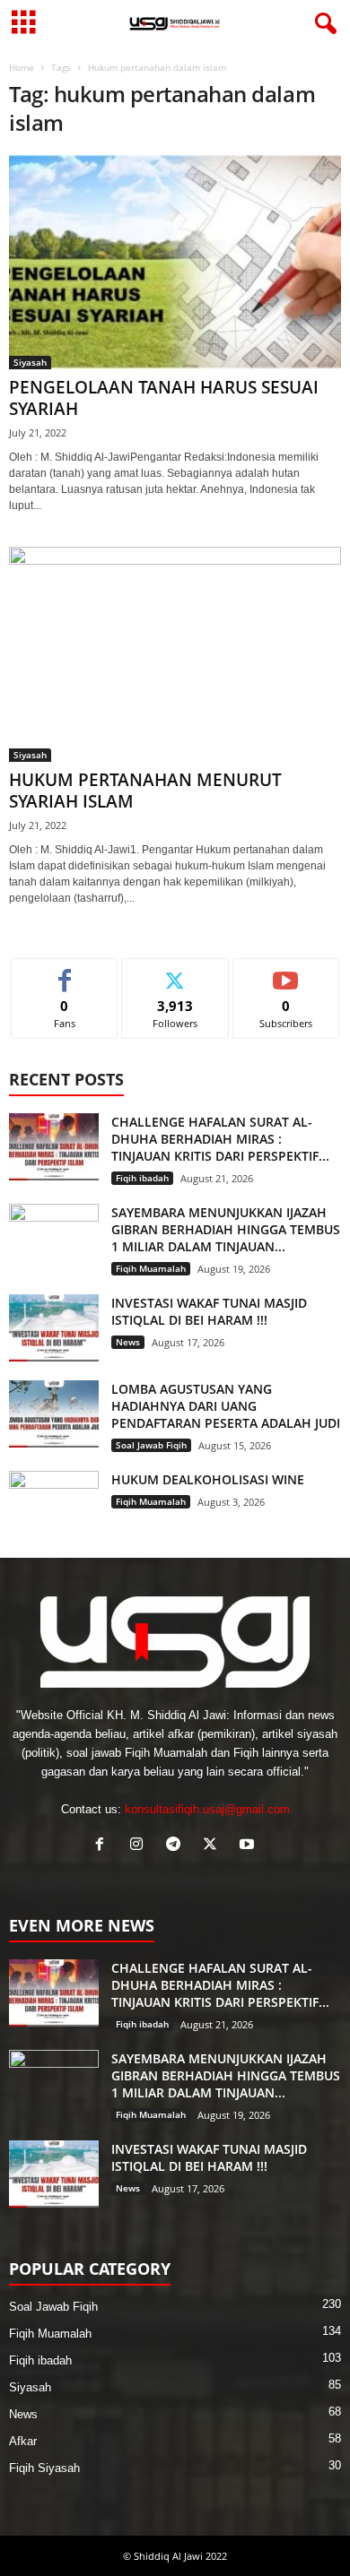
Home (22, 67)
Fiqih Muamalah (151, 1268)
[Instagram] (140, 1846)
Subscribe (286, 972)
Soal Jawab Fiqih (151, 1445)
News (128, 1342)
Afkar (23, 2441)
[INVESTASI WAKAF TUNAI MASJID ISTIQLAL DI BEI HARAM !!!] (54, 1328)
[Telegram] (177, 1846)
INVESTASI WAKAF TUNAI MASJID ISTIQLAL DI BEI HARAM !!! (209, 1311)
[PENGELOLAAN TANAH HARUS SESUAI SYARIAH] (175, 262)
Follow (175, 972)
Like (65, 972)
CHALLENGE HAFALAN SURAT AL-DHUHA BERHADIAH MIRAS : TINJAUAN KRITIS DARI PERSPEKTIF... (220, 1139)
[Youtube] (249, 1846)
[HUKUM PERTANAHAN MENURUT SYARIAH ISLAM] (175, 654)
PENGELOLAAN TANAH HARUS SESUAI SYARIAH (164, 398)
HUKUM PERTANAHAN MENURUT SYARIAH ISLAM (145, 791)
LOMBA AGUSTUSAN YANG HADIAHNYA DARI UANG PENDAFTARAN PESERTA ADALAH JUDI (226, 1406)
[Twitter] (214, 1846)
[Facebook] (104, 1846)
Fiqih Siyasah (44, 2468)
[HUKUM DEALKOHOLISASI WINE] (54, 1504)
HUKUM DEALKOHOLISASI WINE (208, 1479)
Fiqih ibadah (142, 1178)
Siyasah (30, 362)
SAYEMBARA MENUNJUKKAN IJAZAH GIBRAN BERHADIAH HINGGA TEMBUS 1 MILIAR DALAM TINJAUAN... (226, 1229)
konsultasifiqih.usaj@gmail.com (207, 1809)
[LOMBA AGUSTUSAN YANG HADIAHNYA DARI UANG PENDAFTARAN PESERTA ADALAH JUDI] (54, 1414)
